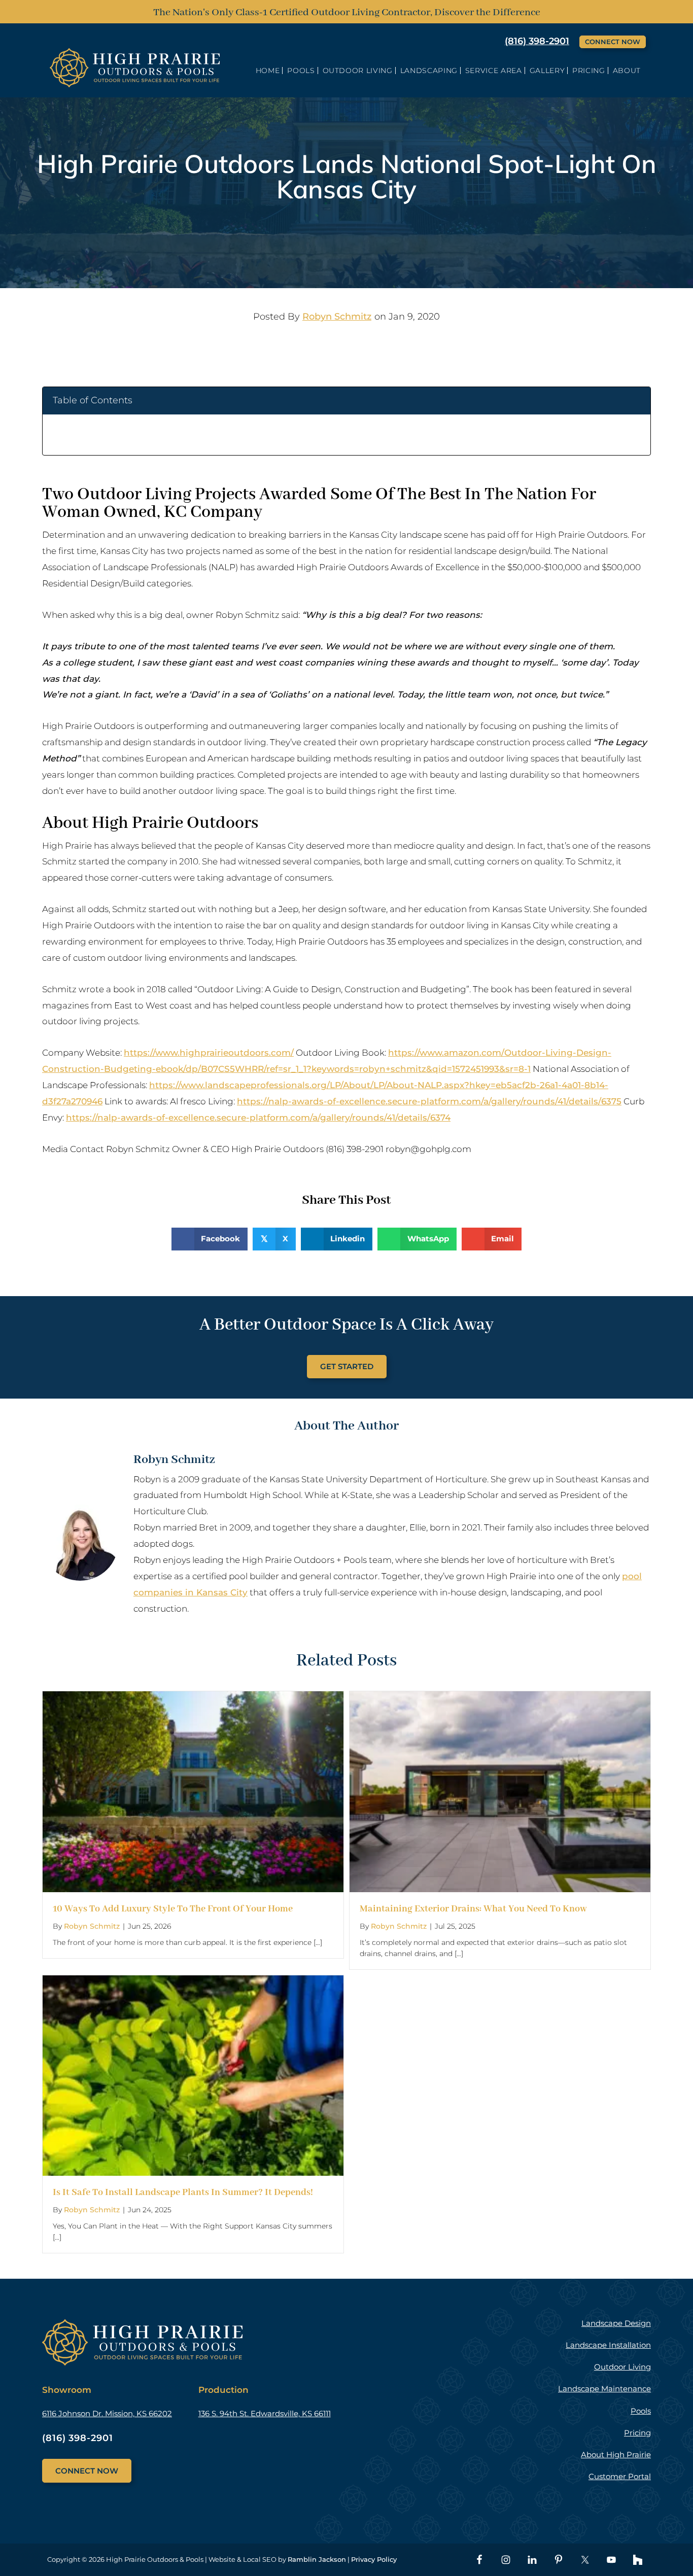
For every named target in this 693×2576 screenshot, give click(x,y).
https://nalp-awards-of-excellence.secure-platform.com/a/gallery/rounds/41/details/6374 (258, 1118)
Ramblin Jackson (317, 2559)
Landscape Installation (608, 2345)
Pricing (637, 2433)
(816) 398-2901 (537, 41)
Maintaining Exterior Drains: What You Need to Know (473, 1909)
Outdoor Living (622, 2367)
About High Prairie (616, 2455)
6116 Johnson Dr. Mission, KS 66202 (107, 2413)
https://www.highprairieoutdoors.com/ (209, 1053)
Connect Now (613, 42)
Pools (641, 2411)
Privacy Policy (374, 2559)
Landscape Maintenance (604, 2389)
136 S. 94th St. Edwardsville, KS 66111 (265, 2413)
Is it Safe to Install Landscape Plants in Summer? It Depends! (183, 2192)
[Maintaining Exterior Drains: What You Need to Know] (500, 1699)
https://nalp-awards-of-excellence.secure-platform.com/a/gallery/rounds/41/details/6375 (429, 1101)
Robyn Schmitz (337, 317)
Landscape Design (616, 2323)
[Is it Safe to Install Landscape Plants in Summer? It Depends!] (193, 1983)
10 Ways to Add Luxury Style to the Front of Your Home (173, 1909)
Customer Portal (620, 2476)
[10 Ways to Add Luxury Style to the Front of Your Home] (193, 1699)
